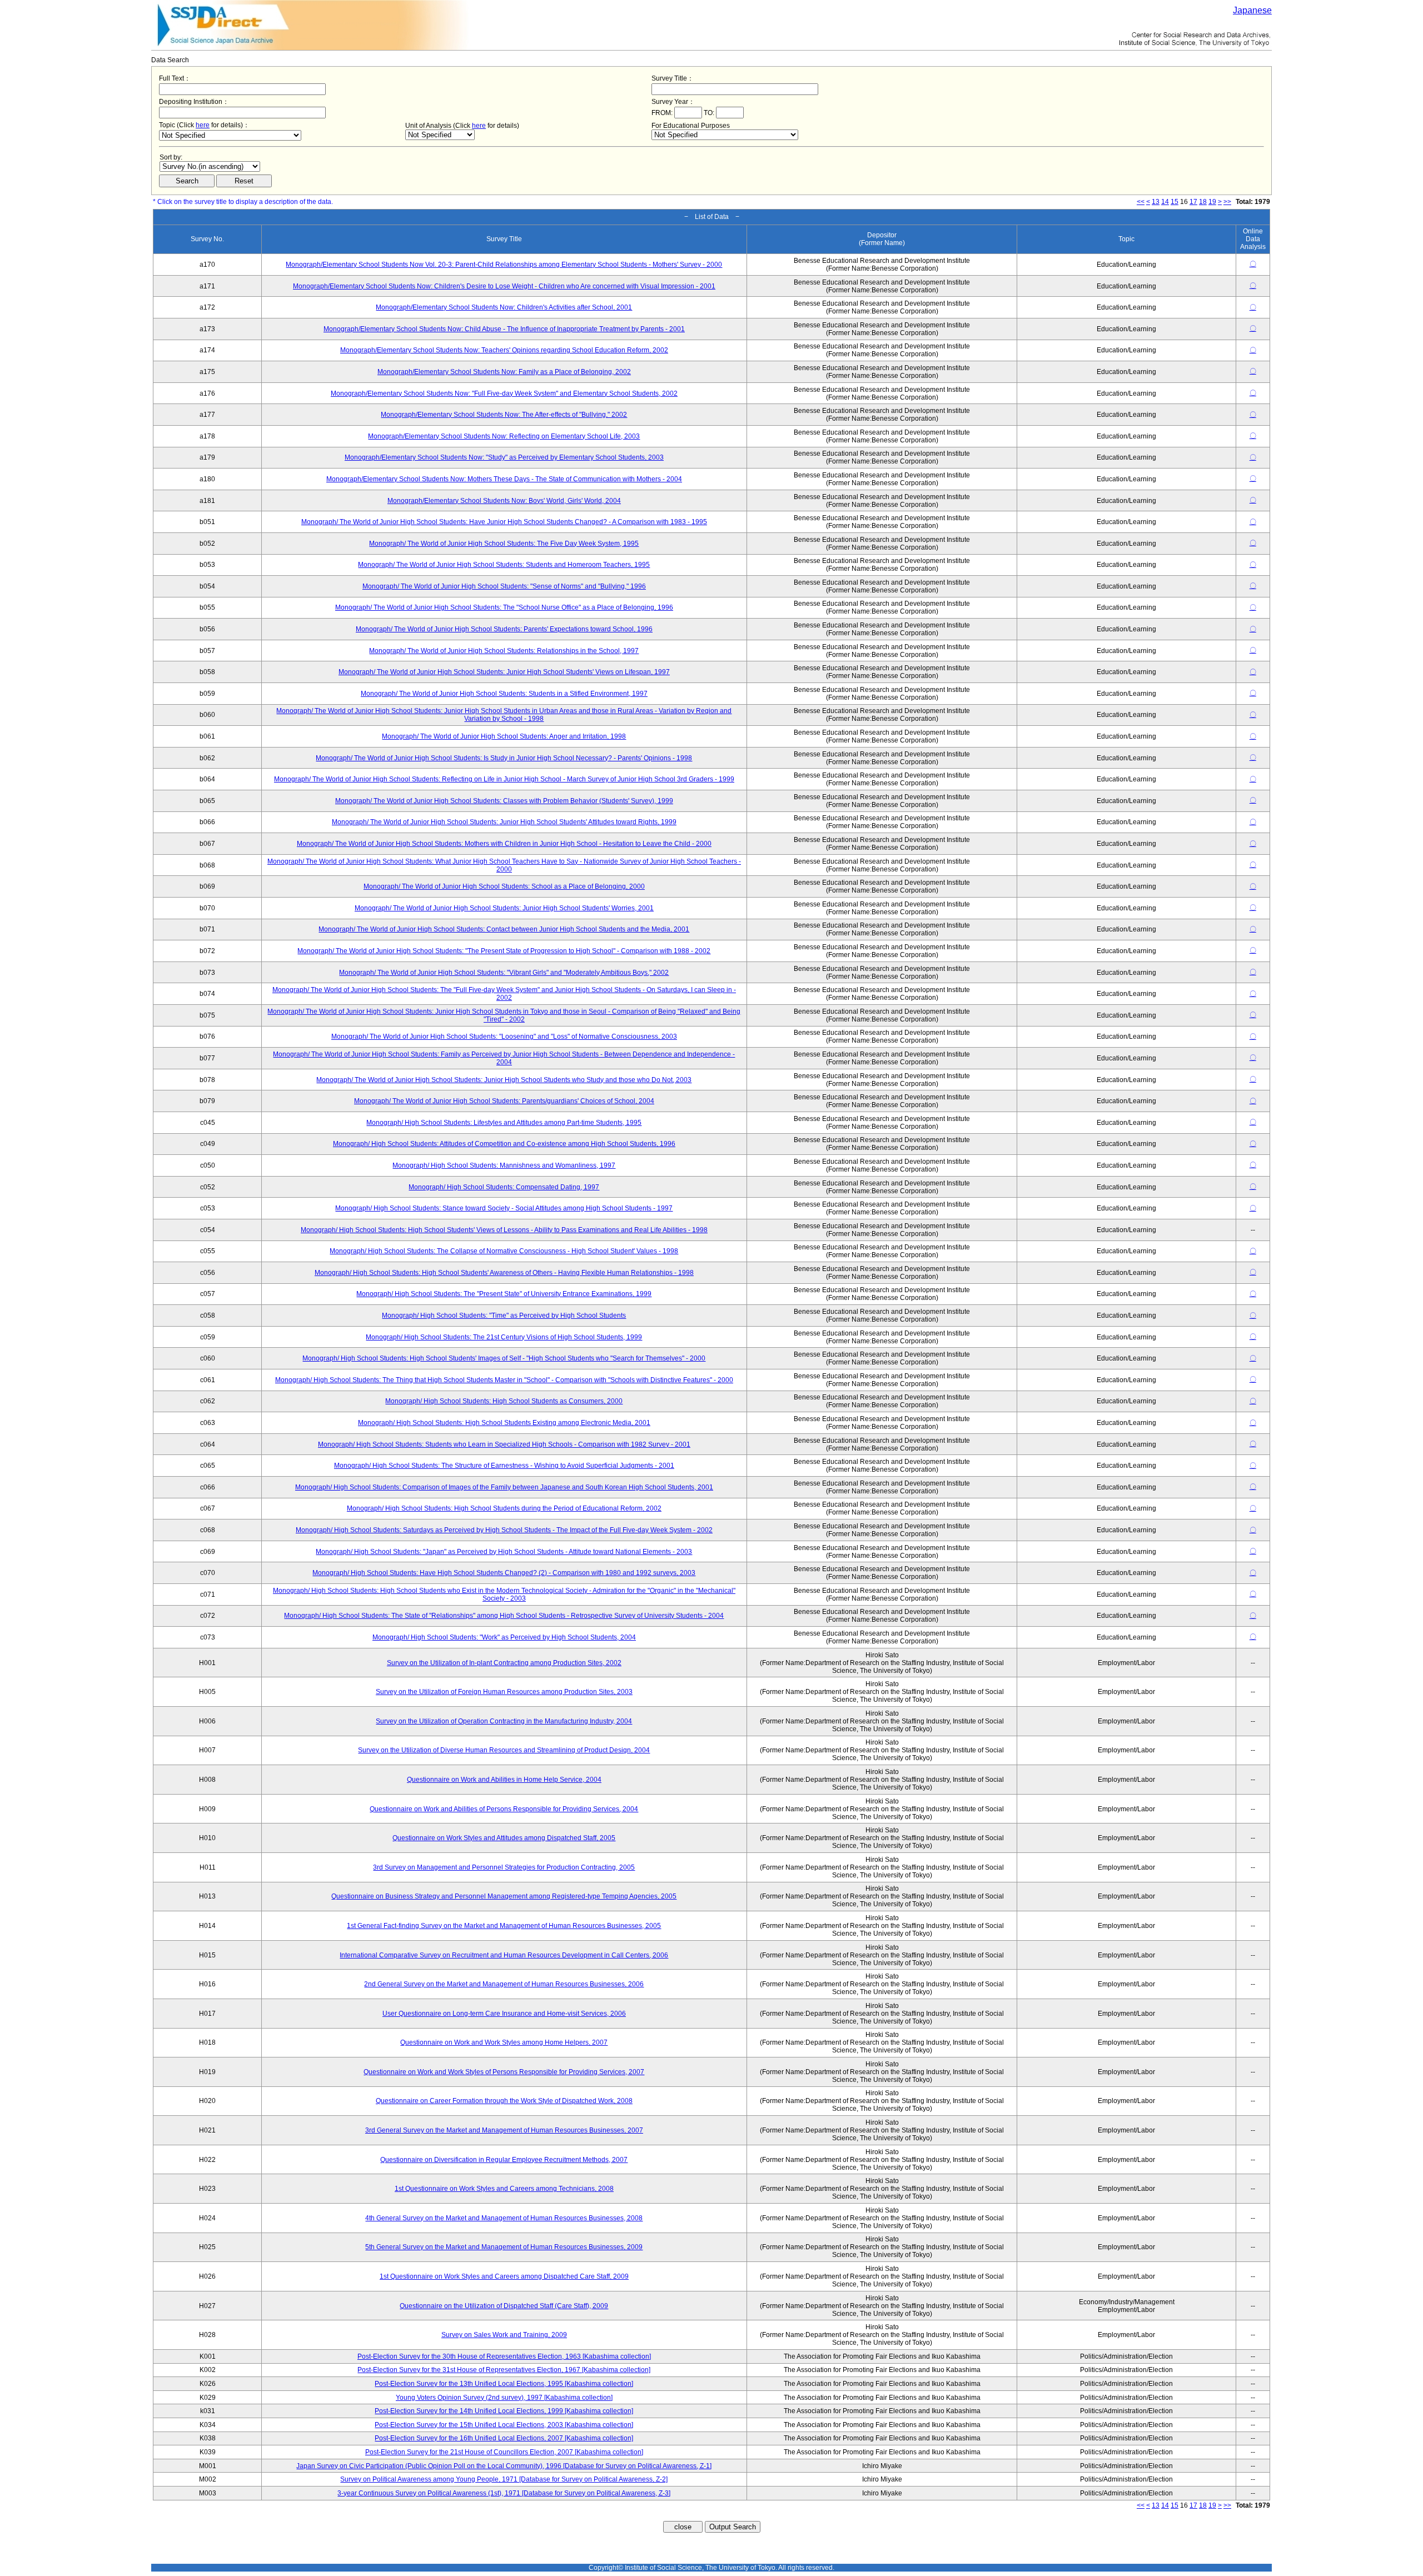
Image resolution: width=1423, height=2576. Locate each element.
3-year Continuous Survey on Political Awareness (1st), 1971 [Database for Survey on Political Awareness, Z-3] (504, 2493)
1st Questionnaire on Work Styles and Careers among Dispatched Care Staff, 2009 (504, 2276)
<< (1141, 202)
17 (1193, 202)
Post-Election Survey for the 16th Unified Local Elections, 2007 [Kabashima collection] (504, 2438)
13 (1156, 202)
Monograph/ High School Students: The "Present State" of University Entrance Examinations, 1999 (504, 1294)
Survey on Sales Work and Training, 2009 (504, 2335)
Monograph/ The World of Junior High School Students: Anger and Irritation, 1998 (504, 736)
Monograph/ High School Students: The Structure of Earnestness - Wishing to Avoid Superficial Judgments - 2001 (504, 1466)
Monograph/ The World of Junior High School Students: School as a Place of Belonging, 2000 (504, 886)
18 (1203, 202)
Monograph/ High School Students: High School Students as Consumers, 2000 (504, 1401)
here (203, 125)
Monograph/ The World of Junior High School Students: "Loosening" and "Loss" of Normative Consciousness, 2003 (504, 1037)
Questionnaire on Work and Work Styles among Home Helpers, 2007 (504, 2042)
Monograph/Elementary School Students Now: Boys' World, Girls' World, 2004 (504, 501)
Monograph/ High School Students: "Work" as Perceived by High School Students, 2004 (504, 1637)
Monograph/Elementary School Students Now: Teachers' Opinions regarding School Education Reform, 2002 (504, 350)
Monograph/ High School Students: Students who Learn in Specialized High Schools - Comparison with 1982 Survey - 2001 (504, 1444)
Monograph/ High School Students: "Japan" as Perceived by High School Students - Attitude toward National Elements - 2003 (504, 1552)
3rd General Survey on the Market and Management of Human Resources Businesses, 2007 (504, 2130)
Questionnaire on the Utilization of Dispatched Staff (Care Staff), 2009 (504, 2306)
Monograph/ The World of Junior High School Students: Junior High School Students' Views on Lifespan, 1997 (504, 672)
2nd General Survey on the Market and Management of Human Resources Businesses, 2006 (504, 1984)
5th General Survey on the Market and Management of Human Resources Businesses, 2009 (504, 2247)
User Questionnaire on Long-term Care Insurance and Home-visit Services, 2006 (504, 2014)
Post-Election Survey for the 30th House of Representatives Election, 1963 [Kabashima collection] (504, 2356)
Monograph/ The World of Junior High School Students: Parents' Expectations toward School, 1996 (504, 629)
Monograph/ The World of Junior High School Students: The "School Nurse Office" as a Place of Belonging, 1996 (504, 607)
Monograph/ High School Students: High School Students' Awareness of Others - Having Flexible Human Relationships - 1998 (504, 1273)
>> (1227, 202)
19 (1212, 202)
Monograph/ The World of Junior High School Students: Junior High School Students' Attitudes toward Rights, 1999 (504, 822)
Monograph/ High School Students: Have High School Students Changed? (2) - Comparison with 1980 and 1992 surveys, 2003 (504, 1573)
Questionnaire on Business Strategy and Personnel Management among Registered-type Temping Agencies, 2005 (504, 1896)
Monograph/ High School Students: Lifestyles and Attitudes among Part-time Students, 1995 (504, 1123)
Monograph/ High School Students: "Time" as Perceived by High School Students (504, 1316)
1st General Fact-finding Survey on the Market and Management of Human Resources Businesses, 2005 (504, 1926)
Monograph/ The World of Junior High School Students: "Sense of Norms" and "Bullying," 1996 (504, 586)
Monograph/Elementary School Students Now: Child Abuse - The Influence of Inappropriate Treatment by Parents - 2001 (504, 329)
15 (1175, 202)
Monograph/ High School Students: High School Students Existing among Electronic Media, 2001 (504, 1423)
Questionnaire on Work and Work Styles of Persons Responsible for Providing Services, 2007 (504, 2072)
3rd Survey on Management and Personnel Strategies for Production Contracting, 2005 (504, 1867)
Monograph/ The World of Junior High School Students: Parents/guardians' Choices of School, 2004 (504, 1101)
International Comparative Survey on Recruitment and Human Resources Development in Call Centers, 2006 (504, 1955)
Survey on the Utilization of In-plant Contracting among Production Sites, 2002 (504, 1663)
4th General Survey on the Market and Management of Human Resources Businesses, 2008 (504, 2218)
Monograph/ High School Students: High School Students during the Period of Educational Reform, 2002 (504, 1508)
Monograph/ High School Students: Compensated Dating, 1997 (504, 1187)
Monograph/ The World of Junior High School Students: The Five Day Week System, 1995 (504, 544)
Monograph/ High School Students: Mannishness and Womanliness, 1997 (504, 1165)
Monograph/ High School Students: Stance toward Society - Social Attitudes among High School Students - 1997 (504, 1208)
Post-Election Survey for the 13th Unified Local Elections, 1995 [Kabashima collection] (504, 2384)
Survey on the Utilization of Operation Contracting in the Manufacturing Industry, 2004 (504, 1721)
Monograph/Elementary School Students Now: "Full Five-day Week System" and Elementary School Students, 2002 (504, 393)
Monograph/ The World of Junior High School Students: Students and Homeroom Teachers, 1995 (504, 565)
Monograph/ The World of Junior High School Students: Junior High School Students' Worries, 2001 (504, 908)
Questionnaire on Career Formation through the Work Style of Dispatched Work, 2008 (504, 2101)
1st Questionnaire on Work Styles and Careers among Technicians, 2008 (504, 2189)
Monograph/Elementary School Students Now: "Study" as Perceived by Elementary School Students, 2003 (504, 457)
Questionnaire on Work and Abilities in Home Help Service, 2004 (504, 1780)
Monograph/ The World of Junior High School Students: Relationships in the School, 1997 (504, 651)
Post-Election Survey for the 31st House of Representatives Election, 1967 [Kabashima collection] (504, 2370)
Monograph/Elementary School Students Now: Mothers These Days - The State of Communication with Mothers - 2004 (504, 479)
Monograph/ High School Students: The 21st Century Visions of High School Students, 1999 (504, 1337)
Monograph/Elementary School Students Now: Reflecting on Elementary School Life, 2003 (504, 436)
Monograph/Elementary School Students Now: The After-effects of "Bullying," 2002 (504, 415)
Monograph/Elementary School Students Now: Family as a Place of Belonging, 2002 (504, 372)
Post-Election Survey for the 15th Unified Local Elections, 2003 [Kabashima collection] (504, 2425)
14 (1165, 202)
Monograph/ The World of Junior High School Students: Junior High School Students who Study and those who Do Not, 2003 (504, 1080)
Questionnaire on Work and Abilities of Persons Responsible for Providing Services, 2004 (504, 1809)
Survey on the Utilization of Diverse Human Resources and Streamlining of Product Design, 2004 (504, 1750)
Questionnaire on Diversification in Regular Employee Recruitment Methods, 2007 (504, 2160)
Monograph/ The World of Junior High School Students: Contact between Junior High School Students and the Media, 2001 (504, 929)
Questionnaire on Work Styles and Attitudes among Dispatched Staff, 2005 (504, 1838)
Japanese (1252, 10)
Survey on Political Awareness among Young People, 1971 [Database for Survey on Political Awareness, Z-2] (504, 2479)
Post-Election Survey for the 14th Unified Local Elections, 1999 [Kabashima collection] (504, 2411)
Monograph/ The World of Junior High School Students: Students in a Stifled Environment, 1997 (504, 694)
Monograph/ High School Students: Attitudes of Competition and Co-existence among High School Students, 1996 (504, 1144)
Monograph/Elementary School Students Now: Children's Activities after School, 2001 (504, 307)
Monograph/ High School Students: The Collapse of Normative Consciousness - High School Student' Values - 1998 (504, 1251)
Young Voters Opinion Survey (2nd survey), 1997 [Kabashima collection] (504, 2398)
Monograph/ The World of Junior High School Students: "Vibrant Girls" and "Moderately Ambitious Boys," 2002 (504, 973)
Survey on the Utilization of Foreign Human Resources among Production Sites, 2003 (504, 1692)
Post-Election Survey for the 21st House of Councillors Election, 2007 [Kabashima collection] (504, 2452)
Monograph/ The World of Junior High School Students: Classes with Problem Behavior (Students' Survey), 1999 (504, 801)
